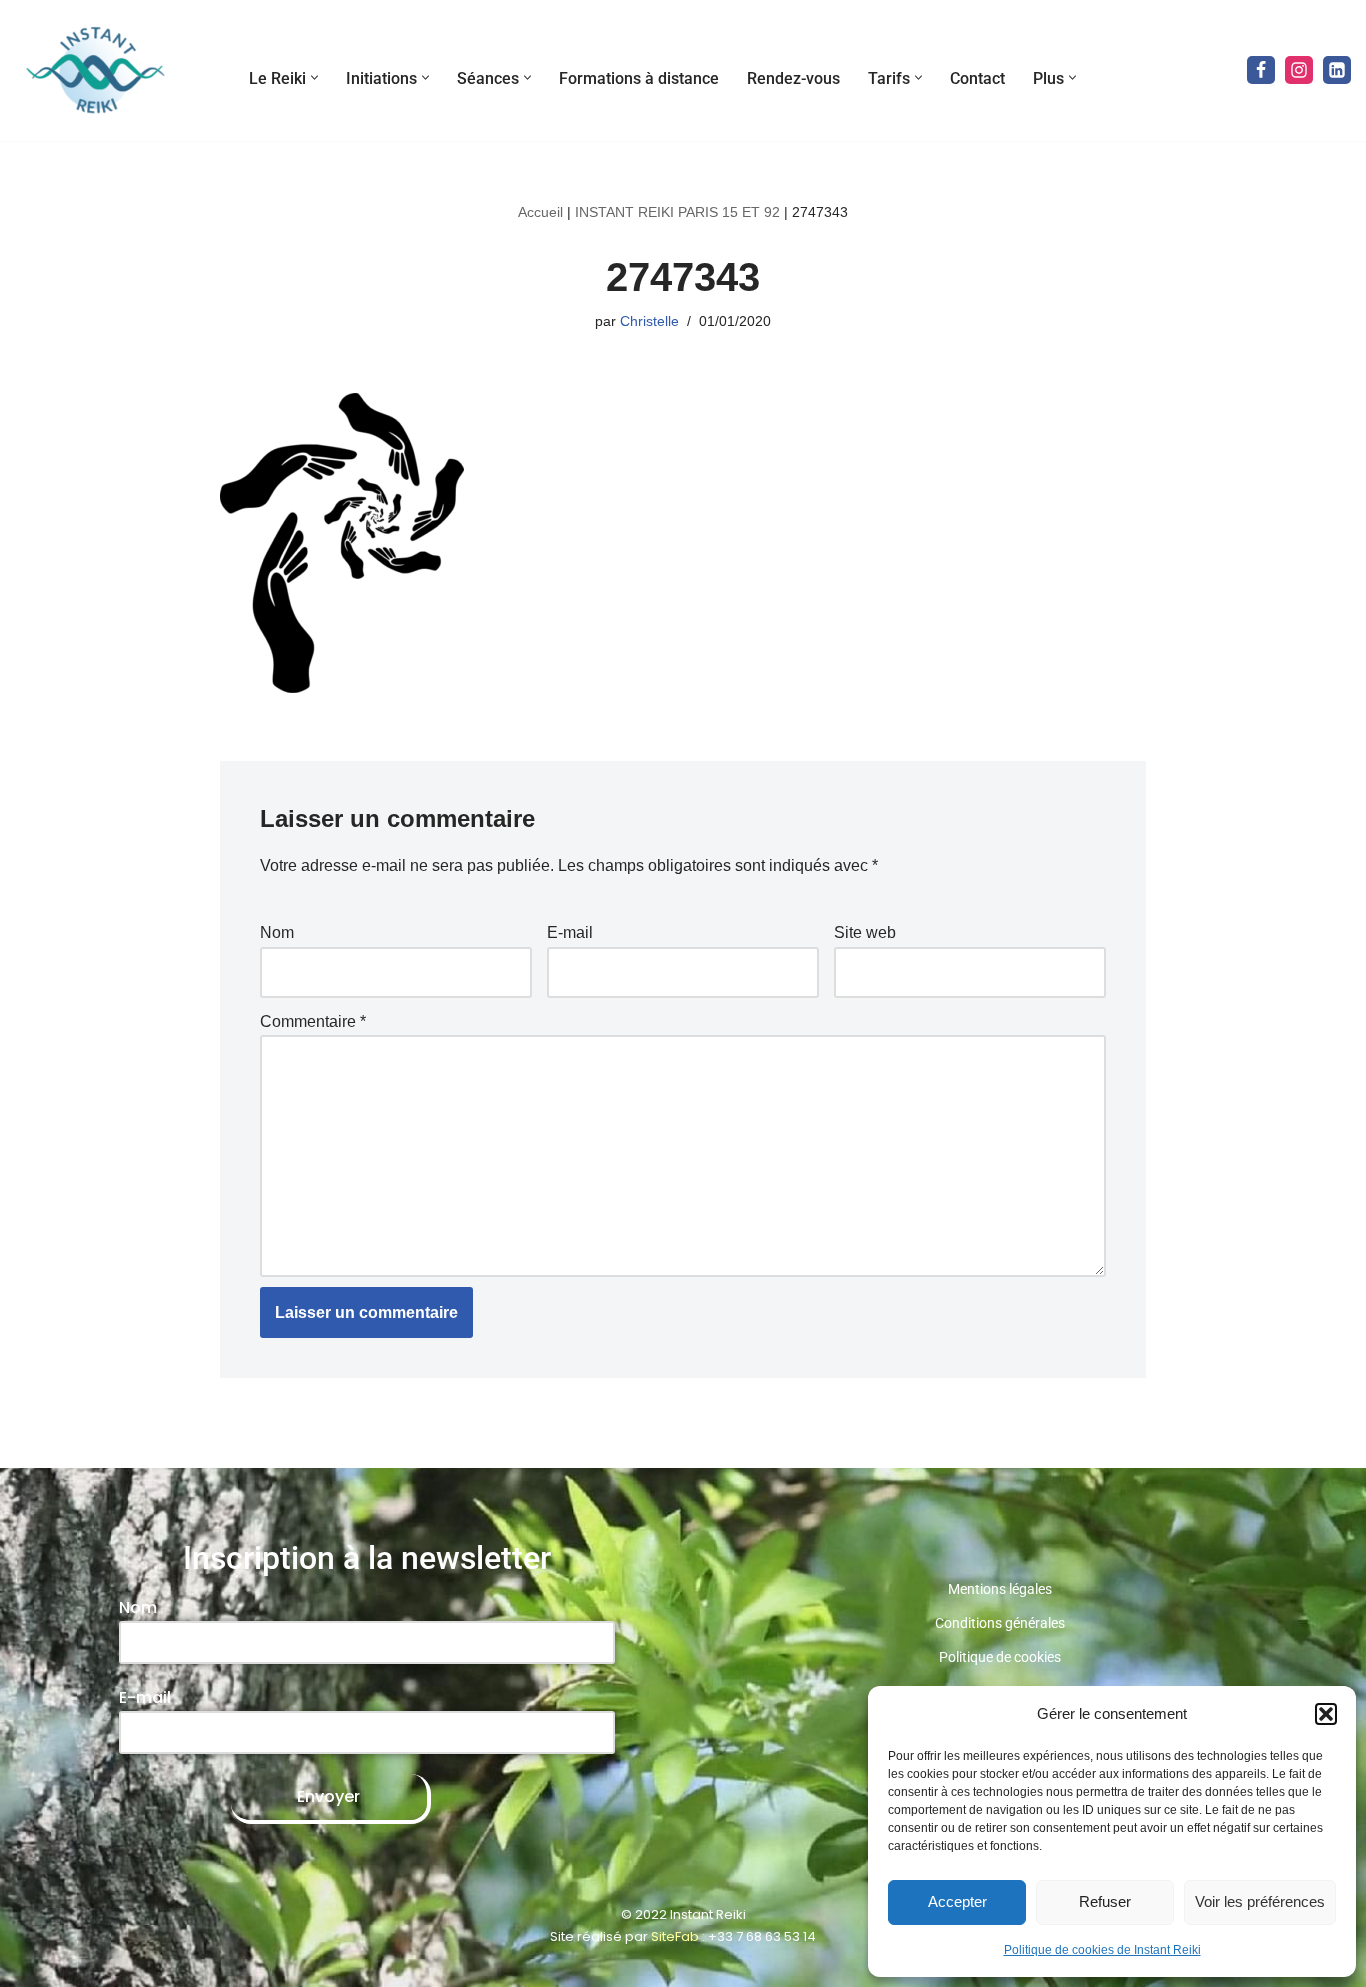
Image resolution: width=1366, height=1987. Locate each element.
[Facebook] (1261, 70)
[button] (1326, 1714)
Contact (977, 78)
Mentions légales (1000, 1589)
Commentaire (313, 1021)
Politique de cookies (1000, 1657)
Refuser (1105, 1901)
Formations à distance (639, 78)
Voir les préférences (1260, 1901)
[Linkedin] (1337, 70)
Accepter (957, 1901)
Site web (865, 932)
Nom (277, 932)
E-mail (570, 932)
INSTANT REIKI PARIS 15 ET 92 (677, 212)
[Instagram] (1299, 70)
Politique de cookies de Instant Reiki (1102, 1950)
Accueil (540, 212)
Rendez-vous (793, 78)
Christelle (649, 321)
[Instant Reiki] (95, 70)
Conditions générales (1000, 1623)
